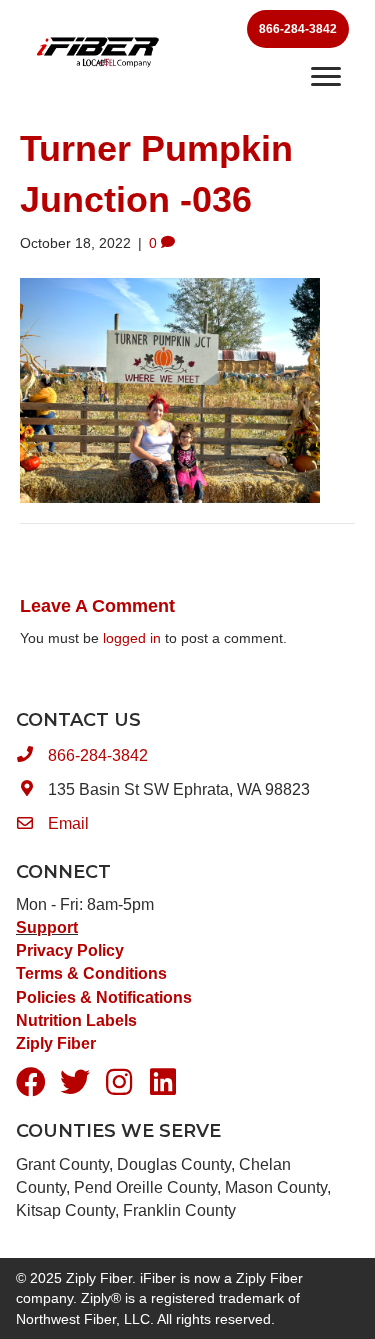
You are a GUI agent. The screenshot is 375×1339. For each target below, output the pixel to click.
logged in (132, 638)
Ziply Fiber (56, 1043)
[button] (31, 1082)
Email (68, 823)
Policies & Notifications (104, 997)
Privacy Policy (70, 950)
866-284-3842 (98, 755)
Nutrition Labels (78, 1020)
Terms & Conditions (91, 973)
